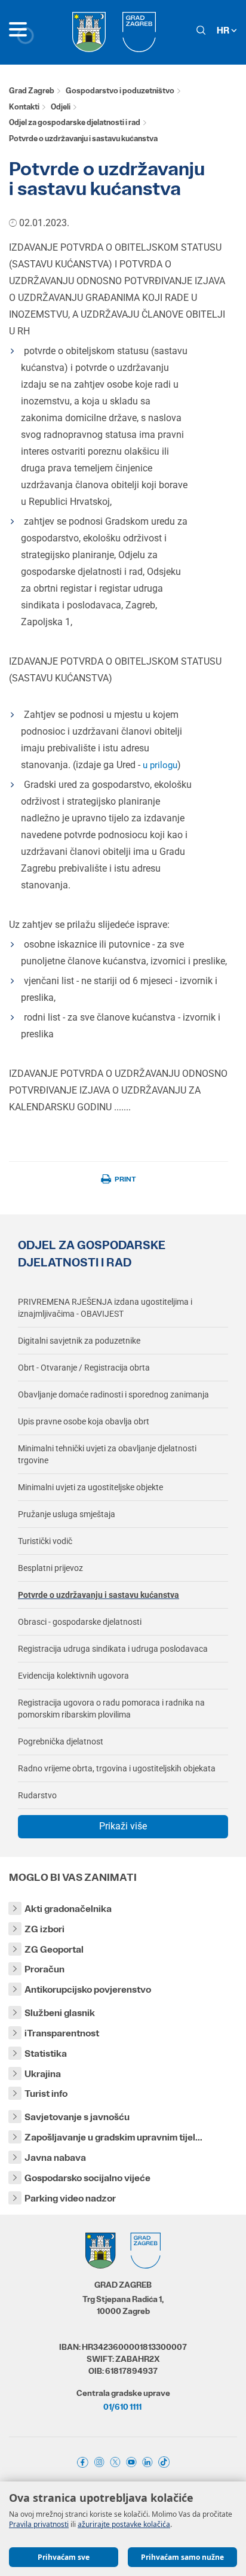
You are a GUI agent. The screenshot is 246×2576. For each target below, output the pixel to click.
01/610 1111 (122, 2407)
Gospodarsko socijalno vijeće (87, 2178)
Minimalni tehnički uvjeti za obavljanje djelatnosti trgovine (107, 1454)
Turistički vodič (45, 1541)
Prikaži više (123, 1826)
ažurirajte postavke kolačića (124, 2524)
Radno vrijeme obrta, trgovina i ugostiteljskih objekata (117, 1768)
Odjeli (61, 107)
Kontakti (24, 107)
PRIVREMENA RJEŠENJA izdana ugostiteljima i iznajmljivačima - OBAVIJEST (105, 1308)
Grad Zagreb (32, 91)
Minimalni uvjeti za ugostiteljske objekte (90, 1487)
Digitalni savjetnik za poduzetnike (79, 1341)
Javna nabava (55, 2158)
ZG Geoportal (54, 1949)
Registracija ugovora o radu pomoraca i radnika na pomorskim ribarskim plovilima (111, 1709)
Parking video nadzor (70, 2198)
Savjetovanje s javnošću (77, 2117)
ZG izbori (44, 1929)
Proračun (44, 1969)
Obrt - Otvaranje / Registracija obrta (84, 1368)
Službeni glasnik (60, 2013)
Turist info (46, 2094)
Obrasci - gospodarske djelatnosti (80, 1622)
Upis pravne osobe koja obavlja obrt (84, 1421)
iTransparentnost (62, 2033)
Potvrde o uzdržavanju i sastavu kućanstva (99, 1595)
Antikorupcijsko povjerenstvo (88, 1989)
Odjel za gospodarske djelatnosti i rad (75, 122)
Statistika (46, 2053)
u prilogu (160, 765)
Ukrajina (43, 2074)
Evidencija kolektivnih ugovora (73, 1676)
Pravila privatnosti (39, 2524)
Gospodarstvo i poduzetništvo (120, 91)
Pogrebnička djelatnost (61, 1741)
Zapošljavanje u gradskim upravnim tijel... (113, 2137)
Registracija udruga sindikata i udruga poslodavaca (113, 1649)
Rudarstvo (37, 1795)
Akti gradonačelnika (68, 1909)
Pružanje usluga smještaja (67, 1514)
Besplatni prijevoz (50, 1568)
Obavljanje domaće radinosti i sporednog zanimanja (113, 1394)
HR (224, 30)
